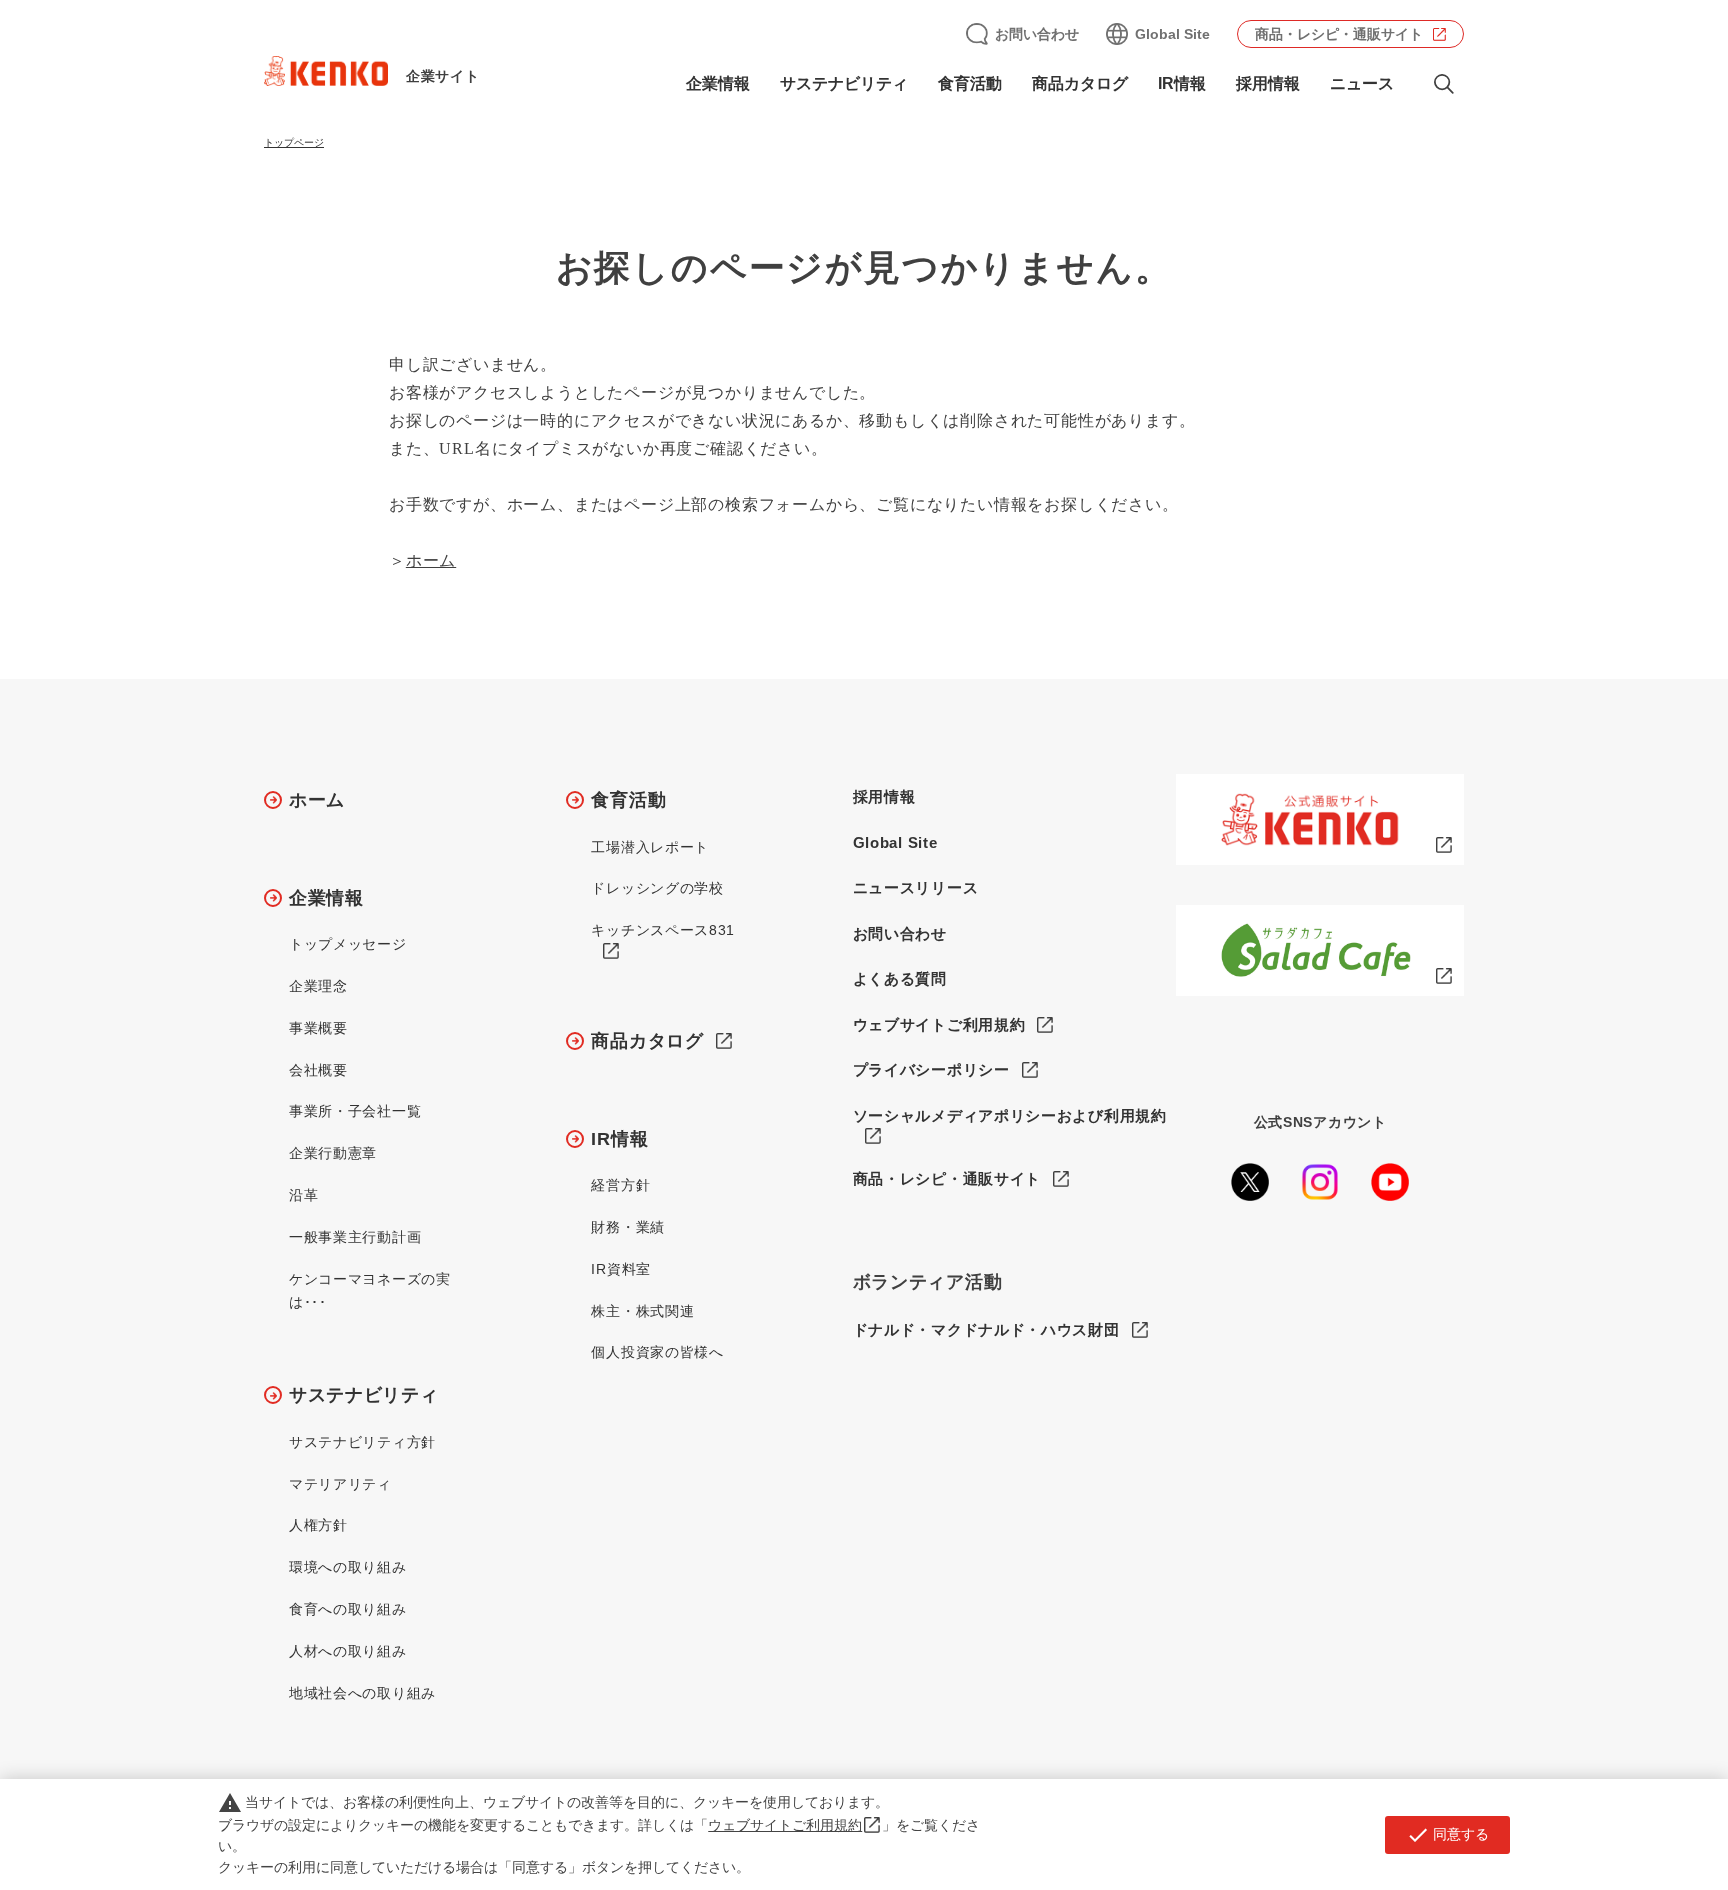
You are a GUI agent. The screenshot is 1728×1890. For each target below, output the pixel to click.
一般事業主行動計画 (355, 1237)
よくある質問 (900, 978)
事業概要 (318, 1028)
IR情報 (619, 1139)
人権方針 (318, 1525)
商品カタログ (1080, 83)
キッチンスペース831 (663, 930)
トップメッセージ (348, 944)
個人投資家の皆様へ (657, 1352)
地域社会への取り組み (362, 1693)
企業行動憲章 (333, 1153)
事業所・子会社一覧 (355, 1111)
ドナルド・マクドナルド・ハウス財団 (986, 1329)
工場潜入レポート (650, 847)
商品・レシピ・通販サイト (1339, 34)
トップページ (294, 142)
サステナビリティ (364, 1395)
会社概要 (318, 1070)
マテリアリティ (340, 1484)
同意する (1447, 1835)
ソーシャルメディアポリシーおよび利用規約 (1010, 1115)
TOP (1633, 1801)
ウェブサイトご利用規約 (939, 1024)
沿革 (303, 1195)
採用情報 (1268, 83)
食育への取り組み (348, 1609)
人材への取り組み (348, 1651)
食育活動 (628, 800)
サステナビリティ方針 (362, 1442)
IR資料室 (621, 1269)
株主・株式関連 (642, 1311)
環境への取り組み (348, 1567)
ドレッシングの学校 (657, 888)
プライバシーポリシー (931, 1069)
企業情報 (326, 898)
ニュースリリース (916, 887)
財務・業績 (628, 1227)
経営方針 (620, 1185)
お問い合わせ (1037, 34)
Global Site (1172, 34)
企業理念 (318, 986)
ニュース (1362, 83)
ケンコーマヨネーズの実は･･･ (370, 1291)
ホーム (431, 560)
